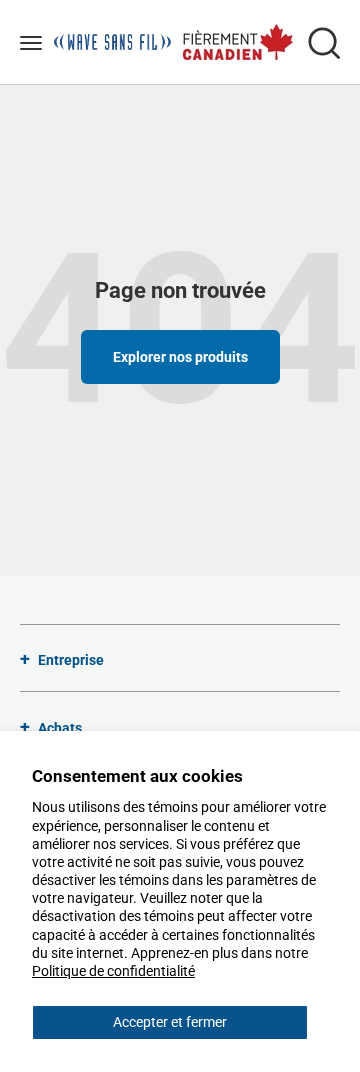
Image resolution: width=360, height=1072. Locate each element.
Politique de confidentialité (113, 971)
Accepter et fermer (170, 1022)
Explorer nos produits (180, 357)
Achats (60, 728)
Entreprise (71, 660)
